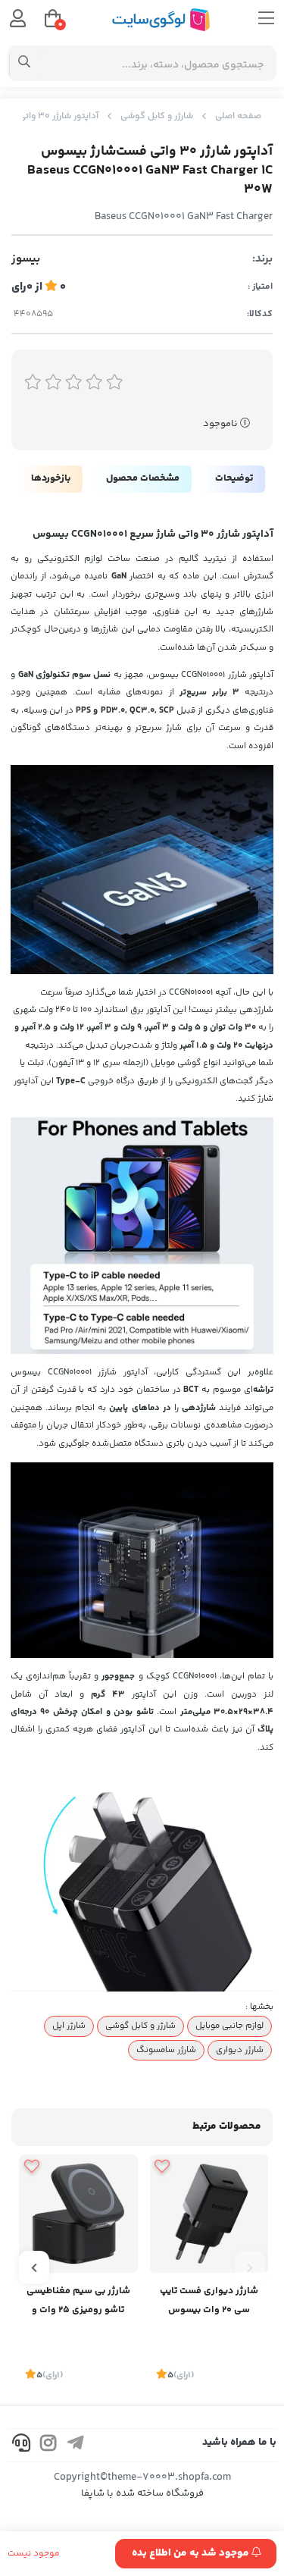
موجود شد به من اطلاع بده (192, 2553)
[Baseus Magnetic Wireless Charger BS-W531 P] (78, 2214)
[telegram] (76, 2445)
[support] (21, 2445)
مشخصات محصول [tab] (143, 478)
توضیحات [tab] (234, 478)
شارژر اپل (69, 2026)
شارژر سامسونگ (166, 2050)
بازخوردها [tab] (51, 478)
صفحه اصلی (238, 116)
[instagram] (48, 2445)
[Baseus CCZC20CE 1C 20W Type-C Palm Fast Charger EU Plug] (209, 2214)
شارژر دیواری (240, 2050)
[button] (250, 2267)
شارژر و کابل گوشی (157, 116)
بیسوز (26, 259)
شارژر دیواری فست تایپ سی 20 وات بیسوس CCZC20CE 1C (209, 2302)
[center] (25, 64)
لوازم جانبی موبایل (229, 2026)
